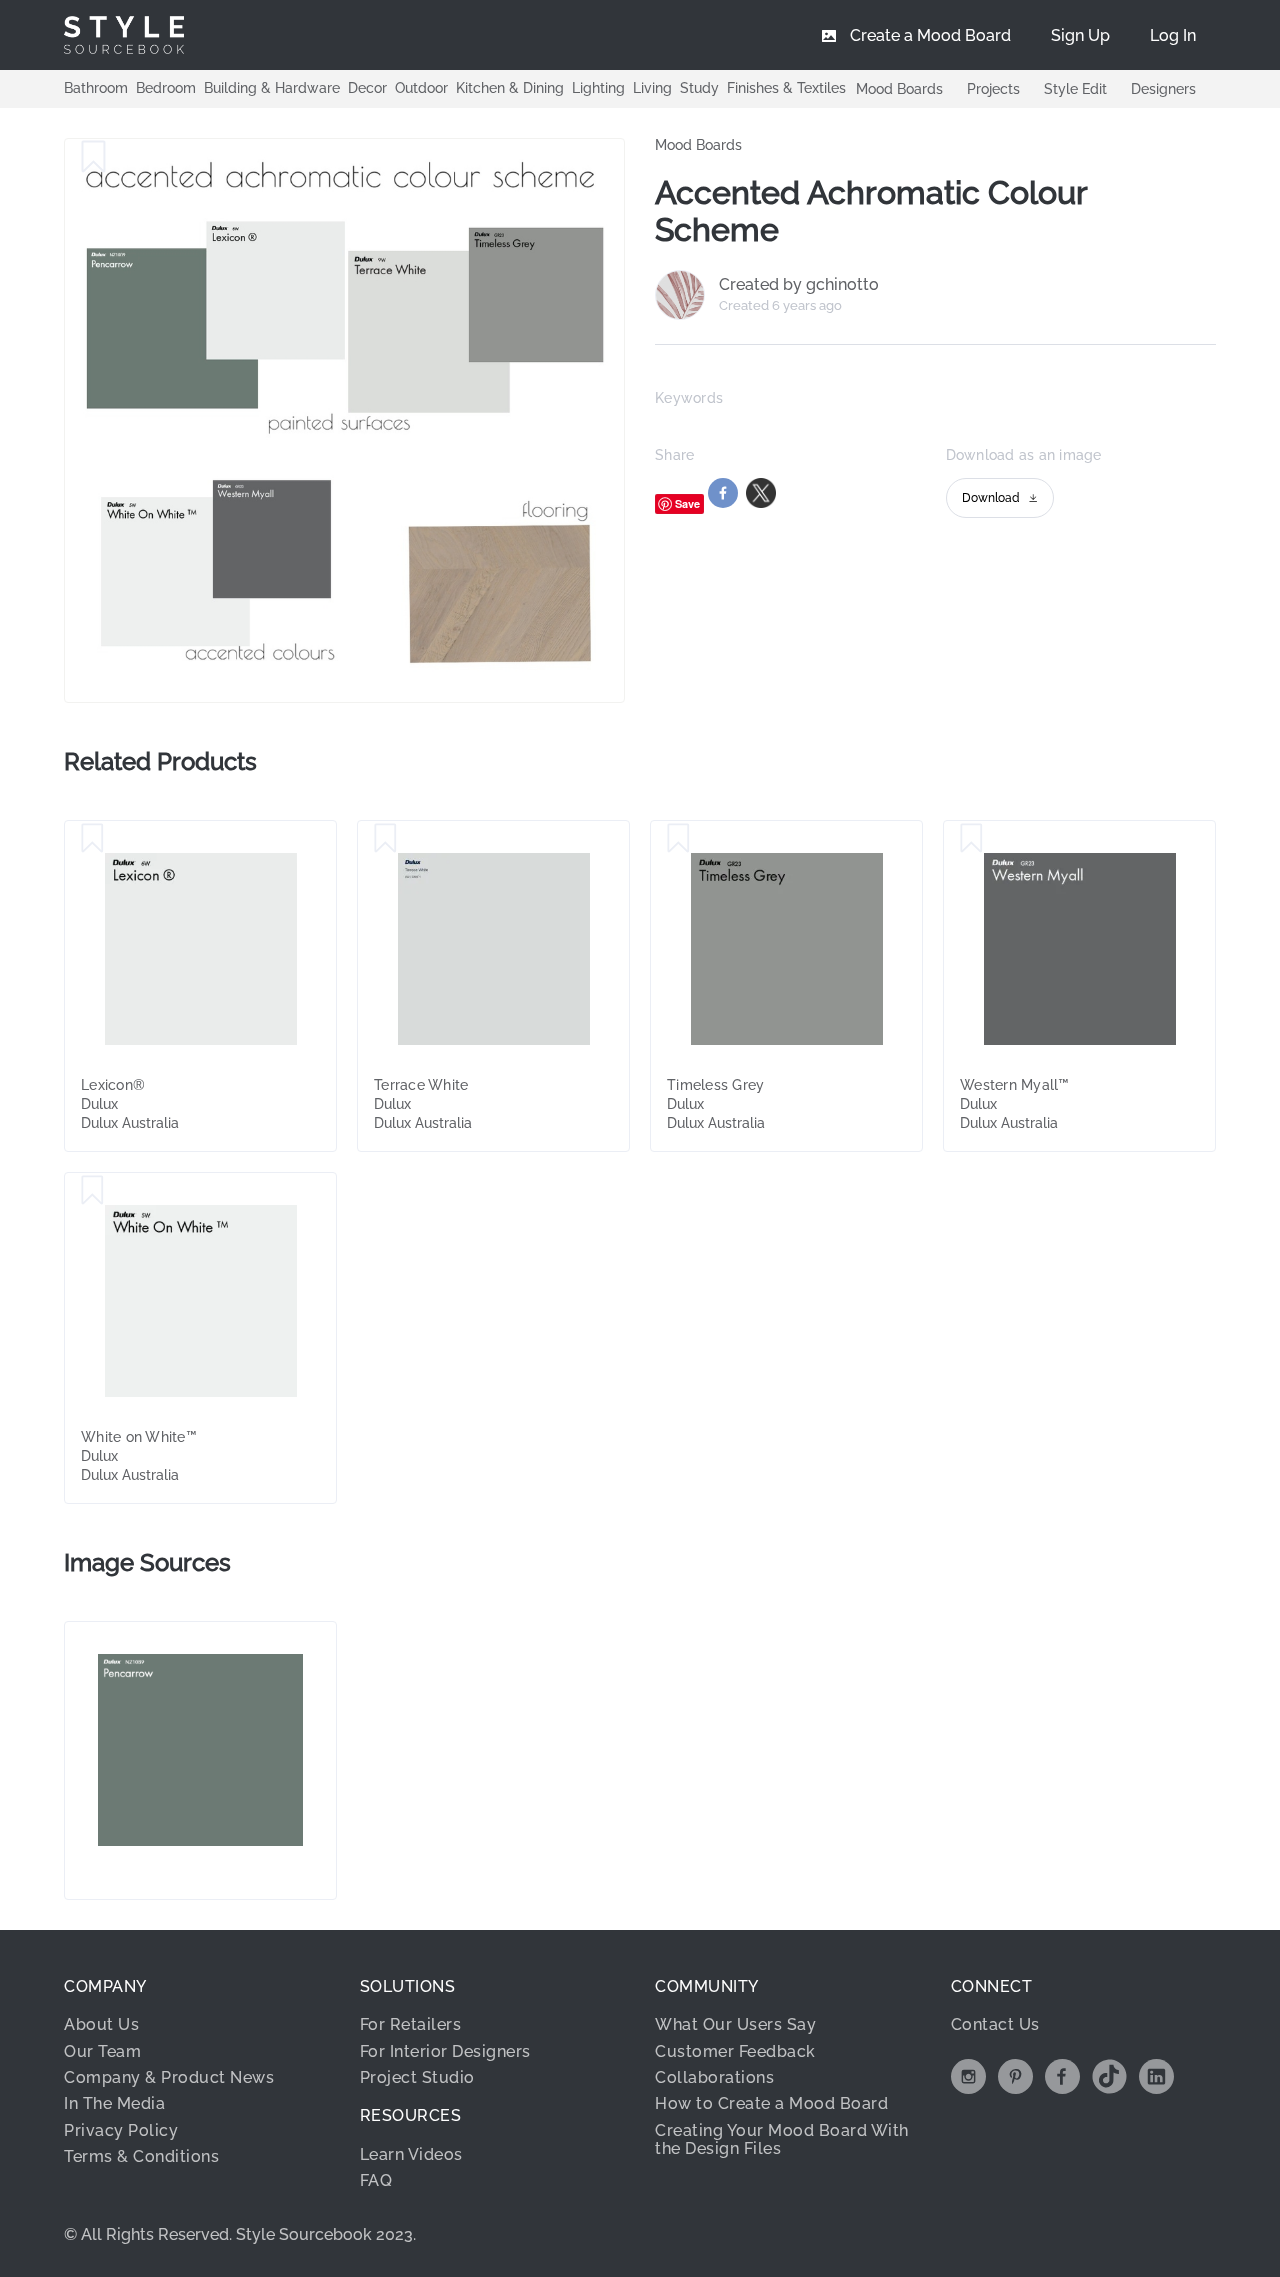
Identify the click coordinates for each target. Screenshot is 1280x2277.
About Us (101, 2024)
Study (699, 88)
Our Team (102, 2051)
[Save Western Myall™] (971, 839)
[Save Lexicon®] (92, 839)
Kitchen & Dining (510, 88)
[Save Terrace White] (385, 839)
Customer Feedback (735, 2051)
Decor (367, 88)
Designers (1163, 89)
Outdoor (421, 88)
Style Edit (1075, 89)
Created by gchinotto (799, 285)
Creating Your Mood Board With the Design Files (782, 2139)
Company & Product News (169, 2077)
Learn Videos (411, 2154)
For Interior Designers (445, 2051)
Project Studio (417, 2077)
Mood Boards (899, 89)
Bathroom (96, 88)
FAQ (376, 2180)
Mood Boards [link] (698, 145)
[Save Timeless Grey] (678, 839)
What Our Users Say (735, 2024)
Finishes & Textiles (786, 88)
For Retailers (411, 2024)
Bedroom (166, 88)
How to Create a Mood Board (771, 2103)
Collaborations (714, 2077)
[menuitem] (1173, 35)
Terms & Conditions (141, 2156)
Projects (993, 89)
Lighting (598, 88)
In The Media (114, 2103)
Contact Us (995, 2024)
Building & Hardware (272, 88)
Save (687, 503)
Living (652, 88)
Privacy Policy (121, 2130)
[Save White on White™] (92, 1191)
